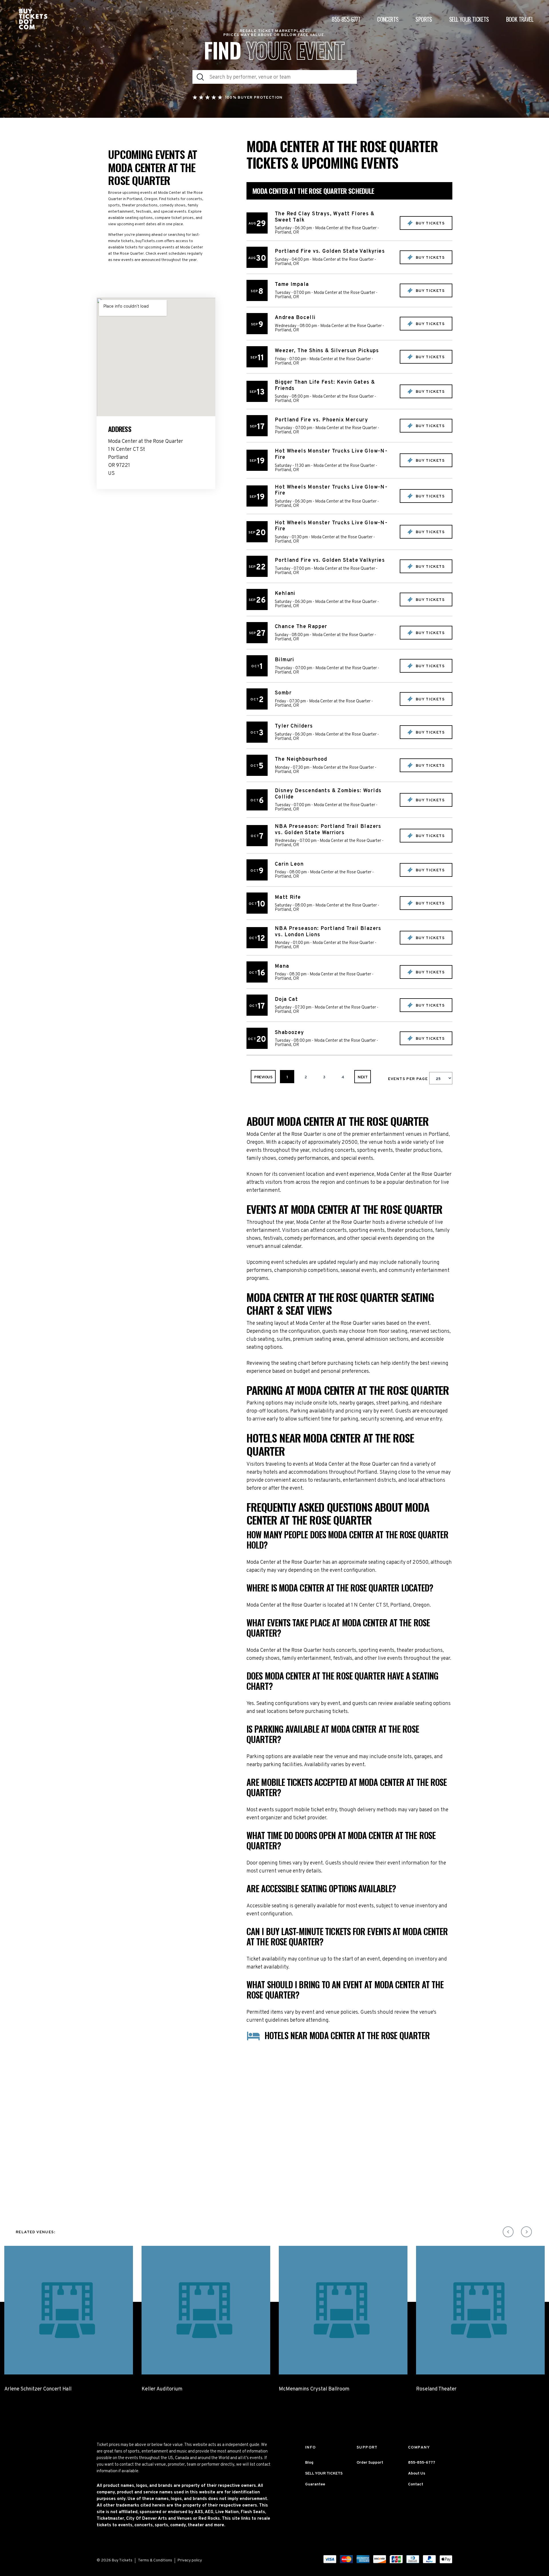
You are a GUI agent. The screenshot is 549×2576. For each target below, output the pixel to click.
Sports (424, 19)
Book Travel (520, 19)
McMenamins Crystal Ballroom (314, 2389)
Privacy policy (190, 2560)
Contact (416, 2484)
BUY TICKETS (429, 223)
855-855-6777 (346, 19)
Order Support (370, 2463)
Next (363, 1077)
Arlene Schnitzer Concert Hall (38, 2389)
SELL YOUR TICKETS (324, 2474)
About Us (417, 2474)
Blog (309, 2463)
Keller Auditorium (162, 2389)
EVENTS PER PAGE (409, 1079)
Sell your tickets (469, 19)
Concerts (388, 19)
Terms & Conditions (155, 2560)
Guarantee (315, 2484)
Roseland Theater (436, 2389)
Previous (263, 1077)
